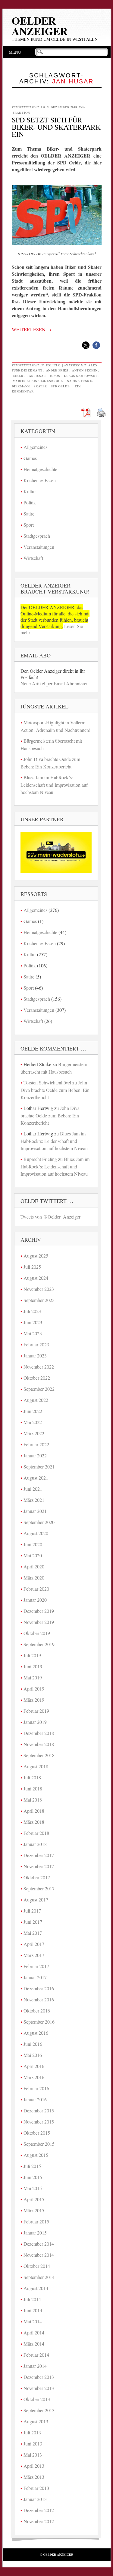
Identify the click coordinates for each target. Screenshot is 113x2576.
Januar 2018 (35, 1844)
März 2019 (34, 1700)
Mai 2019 (33, 1677)
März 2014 (34, 2344)
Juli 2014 (32, 2299)
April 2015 (34, 2199)
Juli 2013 (32, 2432)
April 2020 (34, 1566)
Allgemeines (35, 447)
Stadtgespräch (37, 536)
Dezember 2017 (39, 1855)
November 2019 (39, 1622)
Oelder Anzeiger (40, 26)
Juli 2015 (32, 2166)
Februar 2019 (36, 1711)
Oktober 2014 (37, 2266)
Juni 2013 (33, 2444)
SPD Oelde (60, 386)
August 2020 (36, 1533)
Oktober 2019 (37, 1633)
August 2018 (36, 1766)
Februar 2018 (36, 1833)
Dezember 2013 (39, 2377)
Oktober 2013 (37, 2399)
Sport (29, 525)
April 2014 (34, 2333)
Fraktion (21, 113)
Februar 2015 (36, 2221)
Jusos (55, 376)
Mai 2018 (33, 1800)
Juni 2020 (33, 1544)
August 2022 (36, 1400)
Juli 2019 (32, 1655)
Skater (40, 386)
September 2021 (39, 1467)
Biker (18, 376)
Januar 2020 (35, 1600)
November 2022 (39, 1367)
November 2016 (39, 1999)
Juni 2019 (33, 1666)
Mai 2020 (33, 1555)
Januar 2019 (35, 1722)
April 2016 (34, 2066)
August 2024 (36, 1278)
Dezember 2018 (39, 1733)
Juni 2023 (33, 1322)
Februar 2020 (36, 1589)
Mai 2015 (33, 2188)
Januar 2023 (35, 1356)
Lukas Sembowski (80, 376)
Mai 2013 (33, 2455)
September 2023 (39, 1300)
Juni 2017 (33, 1922)
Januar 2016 (35, 2099)
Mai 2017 (33, 1933)
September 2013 (39, 2410)
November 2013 (39, 2388)
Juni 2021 (33, 1489)
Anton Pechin (85, 370)
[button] (86, 345)
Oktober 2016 (37, 2011)
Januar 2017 (35, 1977)
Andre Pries (57, 370)
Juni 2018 (33, 1788)
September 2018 (39, 1755)
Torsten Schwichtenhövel (47, 1082)
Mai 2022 (33, 1422)
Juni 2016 (33, 2044)
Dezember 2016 (39, 1988)
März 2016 (34, 2077)
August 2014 (36, 2288)
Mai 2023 (33, 1333)
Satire (29, 514)
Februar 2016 (36, 2088)
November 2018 (39, 1744)
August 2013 (36, 2421)
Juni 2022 (33, 1411)
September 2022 (39, 1389)
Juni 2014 (33, 2310)
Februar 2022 (36, 1444)
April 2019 (34, 1689)
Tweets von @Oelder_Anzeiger (50, 1217)
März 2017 (34, 1955)
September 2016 (39, 2022)
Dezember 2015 (39, 2110)
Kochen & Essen (40, 480)
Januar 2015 (35, 2233)
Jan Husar (36, 376)
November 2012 (39, 2521)
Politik (53, 365)
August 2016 (36, 2033)
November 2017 (39, 1866)
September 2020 (39, 1522)
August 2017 (36, 1900)
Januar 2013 (35, 2499)
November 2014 (39, 2255)
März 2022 (34, 1433)
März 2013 (34, 2477)
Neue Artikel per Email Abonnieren (55, 683)
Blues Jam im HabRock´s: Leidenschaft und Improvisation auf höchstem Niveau (54, 785)
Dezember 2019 (39, 1611)
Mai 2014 (33, 2321)
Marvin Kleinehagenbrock (38, 381)
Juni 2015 (33, 2177)
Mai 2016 (33, 2055)
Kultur (30, 491)
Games (30, 458)
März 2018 (34, 1822)
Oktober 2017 (37, 1877)
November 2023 (39, 1289)
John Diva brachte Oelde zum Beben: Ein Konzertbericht (55, 1090)
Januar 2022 (35, 1455)
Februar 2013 (36, 2488)
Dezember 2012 (39, 2510)
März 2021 (34, 1500)
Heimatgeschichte (40, 469)
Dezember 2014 (39, 2244)
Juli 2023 (32, 1311)
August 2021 (36, 1478)
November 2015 (39, 2122)
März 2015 (34, 2210)
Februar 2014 (36, 2355)
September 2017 (39, 1888)
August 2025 (36, 1256)
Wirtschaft (33, 558)
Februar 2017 (36, 1966)
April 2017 (34, 1944)
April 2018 (34, 1811)
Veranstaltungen (39, 547)
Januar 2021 (35, 1511)
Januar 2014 (35, 2366)
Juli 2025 (32, 1267)
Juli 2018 (32, 1777)
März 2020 (34, 1578)
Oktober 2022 (37, 1378)
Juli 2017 (32, 1911)
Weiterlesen (32, 329)
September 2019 (39, 1644)
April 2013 (34, 2466)
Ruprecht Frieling (40, 1159)
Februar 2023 (36, 1344)
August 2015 (36, 2155)
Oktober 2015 (37, 2133)
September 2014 (39, 2277)
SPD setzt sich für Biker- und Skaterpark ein (56, 127)
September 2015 (39, 2144)
